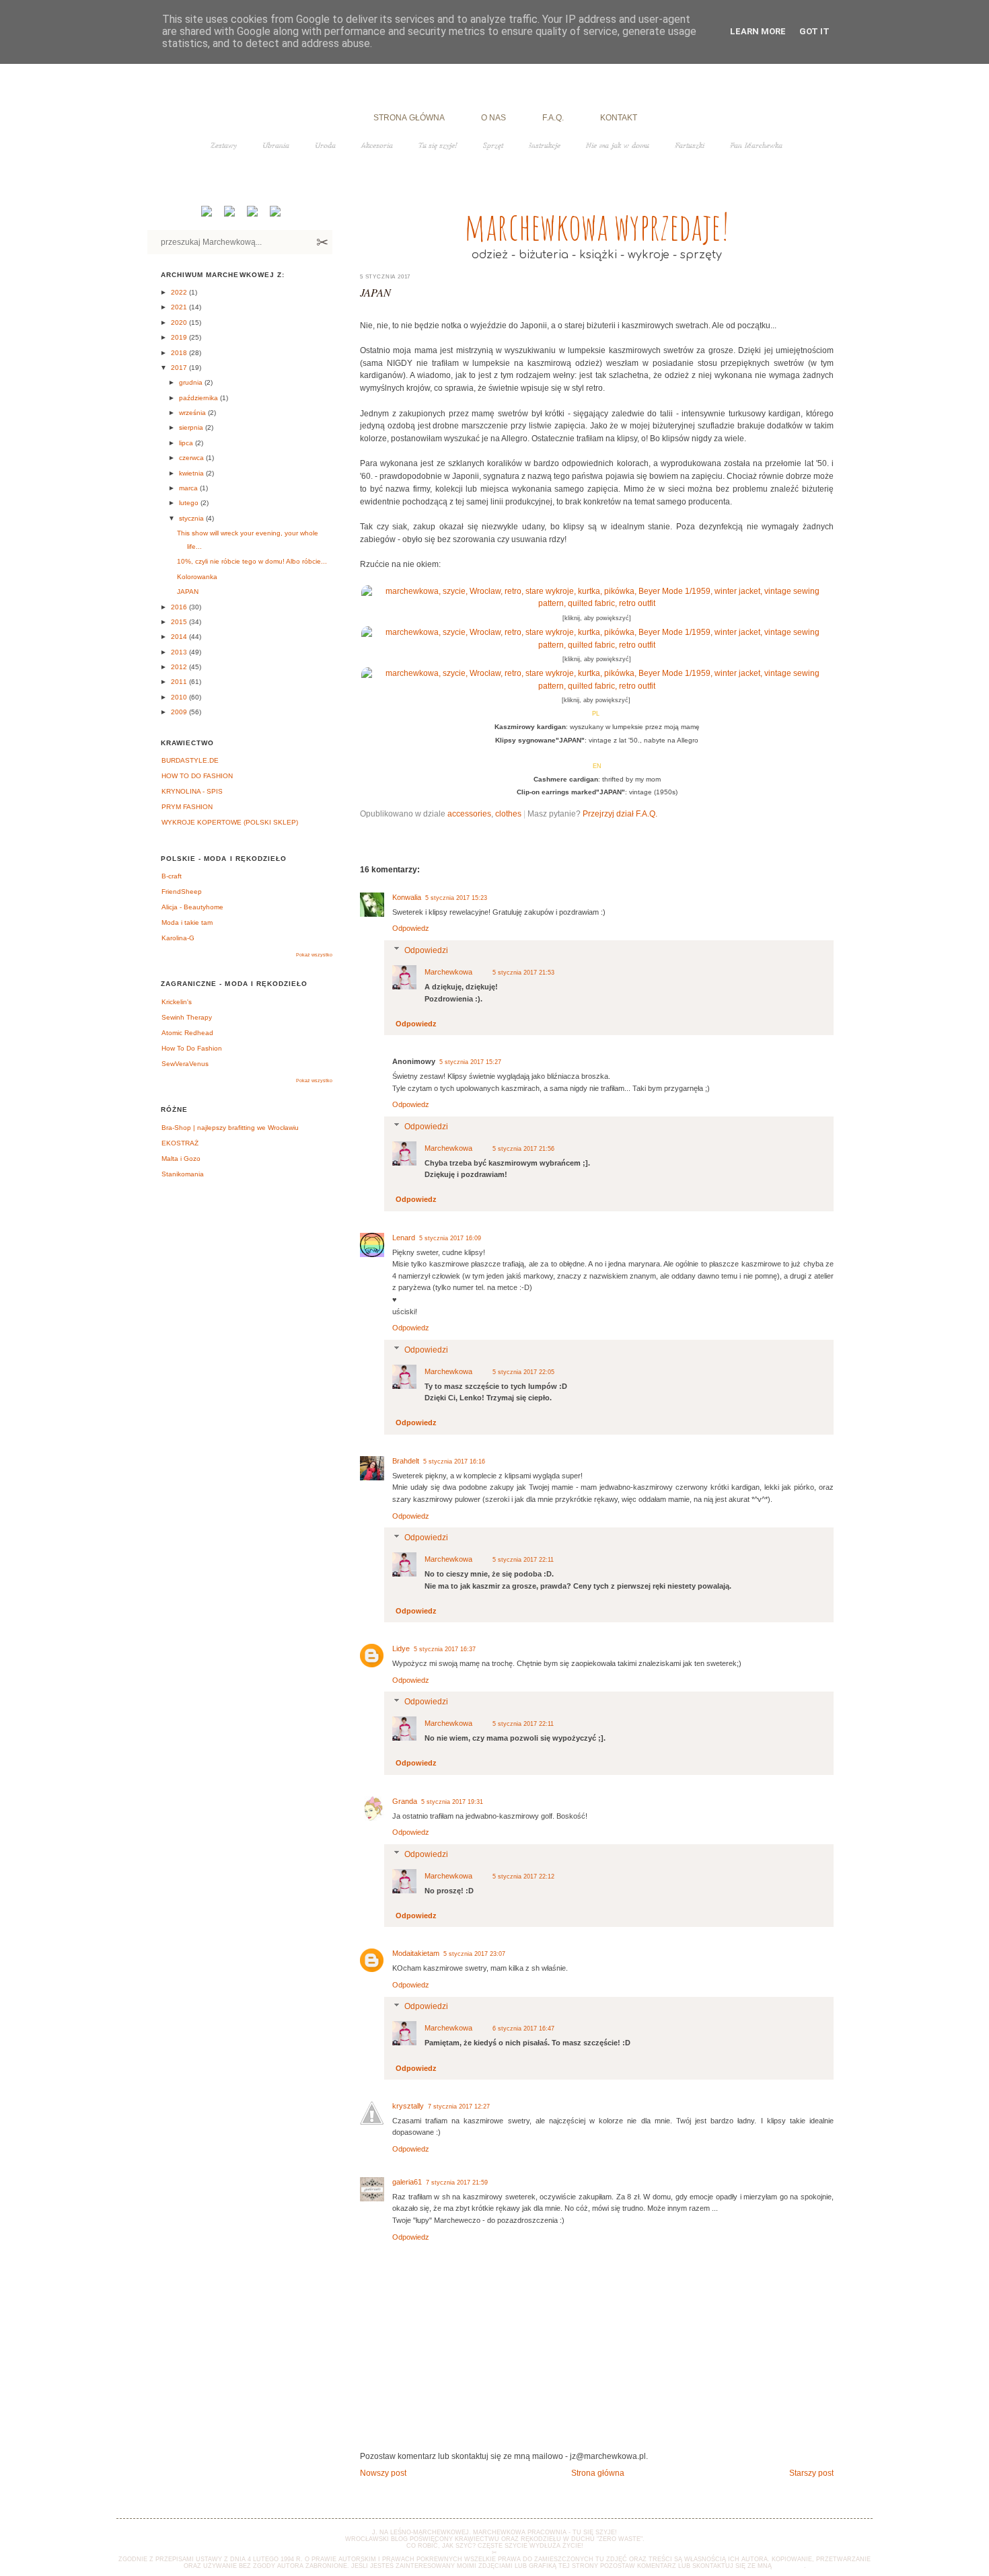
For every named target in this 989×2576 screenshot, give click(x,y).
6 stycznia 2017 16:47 (523, 2029)
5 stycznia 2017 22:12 (523, 1877)
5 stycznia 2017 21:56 (523, 1149)
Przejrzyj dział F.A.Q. (620, 813)
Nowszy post (383, 2473)
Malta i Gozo (181, 1159)
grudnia (192, 382)
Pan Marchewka (756, 145)
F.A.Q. (553, 117)
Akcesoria (377, 145)
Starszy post (811, 2473)
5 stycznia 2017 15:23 (456, 898)
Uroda (325, 145)
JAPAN (375, 292)
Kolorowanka (197, 577)
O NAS (493, 117)
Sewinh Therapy (187, 1017)
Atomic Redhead (187, 1033)
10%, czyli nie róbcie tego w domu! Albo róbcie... (252, 561)
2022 (180, 292)
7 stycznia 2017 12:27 (459, 2107)
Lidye (401, 1649)
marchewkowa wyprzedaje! (597, 226)
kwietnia (192, 473)
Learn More (758, 31)
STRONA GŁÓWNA (409, 117)
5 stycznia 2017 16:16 (454, 1462)
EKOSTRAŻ (180, 1143)
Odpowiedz (411, 928)
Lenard (404, 1238)
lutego (190, 503)
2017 (180, 368)
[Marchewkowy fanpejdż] (206, 214)
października (199, 398)
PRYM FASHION (187, 807)
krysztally (408, 2106)
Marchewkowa (448, 972)
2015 (180, 622)
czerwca (192, 458)
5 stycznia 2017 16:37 (445, 1649)
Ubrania (276, 145)
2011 (180, 682)
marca (189, 488)
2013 (180, 652)
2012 (180, 667)
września (193, 413)
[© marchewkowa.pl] (597, 603)
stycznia (192, 518)
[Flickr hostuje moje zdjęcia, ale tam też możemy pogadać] (274, 214)
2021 (180, 307)
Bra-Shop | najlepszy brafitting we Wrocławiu (230, 1128)
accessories (469, 813)
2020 (180, 323)
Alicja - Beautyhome (192, 907)
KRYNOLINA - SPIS (192, 791)
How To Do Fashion (192, 1048)
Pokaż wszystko (314, 955)
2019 (180, 337)
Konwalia (407, 897)
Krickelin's (177, 1002)
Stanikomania (183, 1174)
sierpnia (192, 427)
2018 (180, 353)
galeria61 (407, 2182)
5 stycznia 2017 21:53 (523, 973)
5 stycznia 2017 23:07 (474, 1954)
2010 (180, 697)
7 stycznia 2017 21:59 (457, 2183)
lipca (187, 443)
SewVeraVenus (185, 1064)
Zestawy (224, 145)
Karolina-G (178, 938)
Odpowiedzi (426, 950)
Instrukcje (545, 145)
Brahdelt (406, 1461)
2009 (180, 712)
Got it (814, 31)
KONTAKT (619, 117)
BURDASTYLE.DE (190, 760)
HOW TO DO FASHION (197, 776)
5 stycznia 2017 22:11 (523, 1560)
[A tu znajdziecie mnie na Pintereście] (251, 214)
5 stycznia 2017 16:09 (450, 1238)
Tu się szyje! (438, 145)
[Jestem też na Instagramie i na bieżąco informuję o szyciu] (228, 214)
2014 (180, 637)
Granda (405, 1801)
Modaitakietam (416, 1953)
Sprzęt (493, 145)
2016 (180, 607)
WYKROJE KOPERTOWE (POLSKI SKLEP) (230, 822)
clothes (508, 813)
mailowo (789, 2566)
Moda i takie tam (187, 922)
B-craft (172, 876)
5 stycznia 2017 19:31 (452, 1802)
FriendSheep (182, 892)
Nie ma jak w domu (618, 145)
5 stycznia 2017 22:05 (523, 1372)
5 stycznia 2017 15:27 (470, 1062)
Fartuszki (690, 145)
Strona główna (598, 2473)
